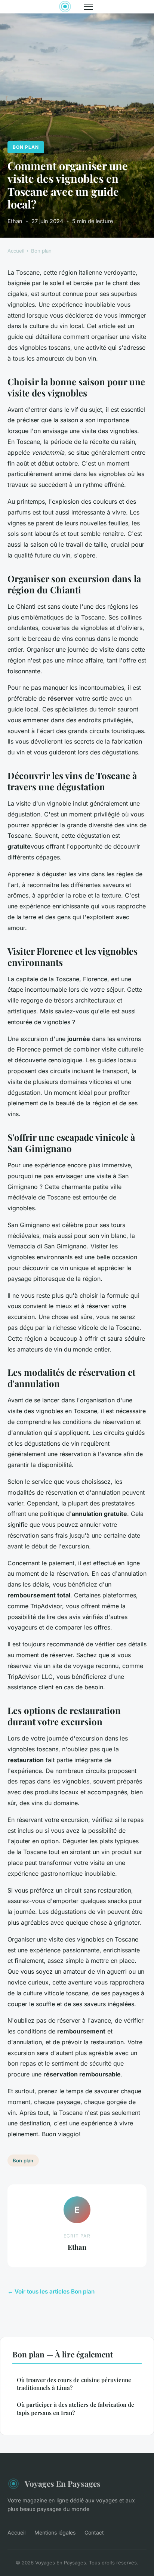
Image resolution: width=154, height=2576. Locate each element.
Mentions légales (55, 2532)
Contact (94, 2532)
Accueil (16, 251)
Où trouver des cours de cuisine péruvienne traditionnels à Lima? (74, 2384)
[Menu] (88, 7)
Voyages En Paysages (63, 2483)
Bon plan (26, 147)
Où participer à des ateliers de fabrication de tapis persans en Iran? (76, 2408)
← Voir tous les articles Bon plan (51, 2291)
